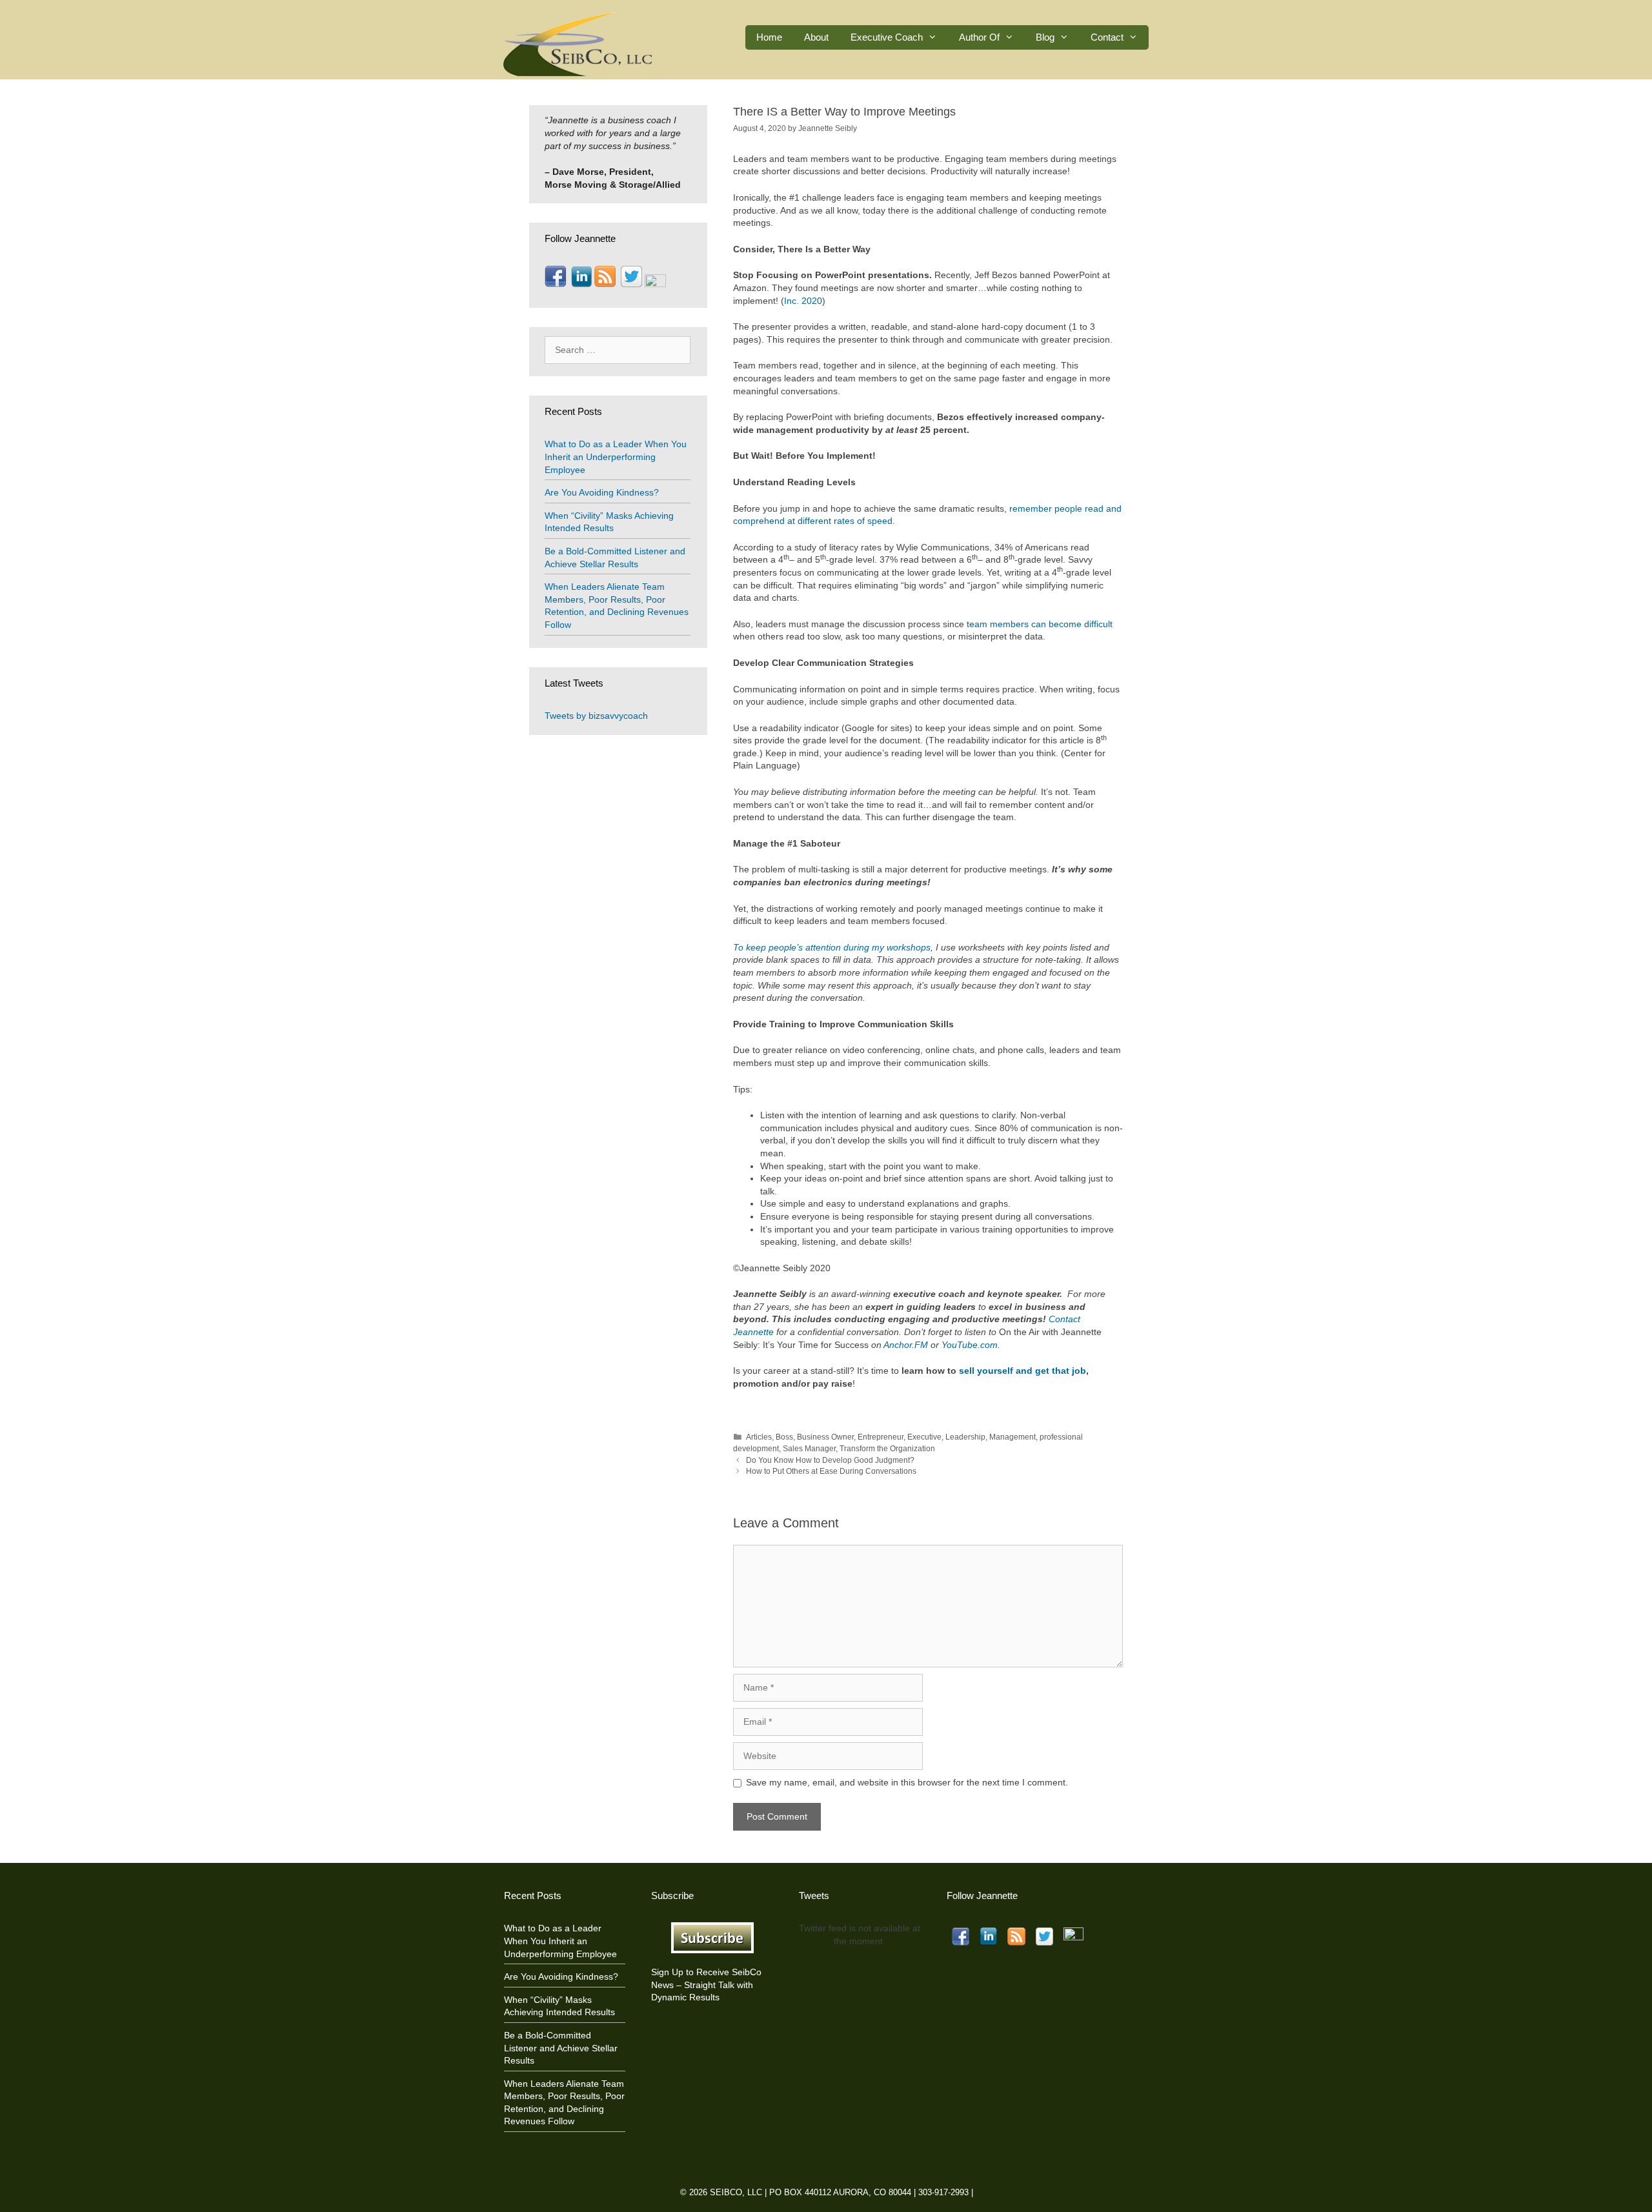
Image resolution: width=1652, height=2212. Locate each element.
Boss (784, 1437)
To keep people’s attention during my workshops (832, 947)
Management (1012, 1437)
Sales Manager (809, 1449)
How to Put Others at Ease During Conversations (831, 1471)
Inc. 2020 (803, 301)
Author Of (979, 37)
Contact (1107, 37)
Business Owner (825, 1437)
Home (769, 37)
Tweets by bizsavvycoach (596, 716)
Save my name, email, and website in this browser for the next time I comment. (907, 1782)
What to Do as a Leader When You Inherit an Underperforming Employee (616, 457)
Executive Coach (887, 37)
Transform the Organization (887, 1449)
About (816, 37)
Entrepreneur (881, 1437)
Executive (924, 1437)
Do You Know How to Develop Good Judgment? (830, 1460)
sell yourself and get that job (1022, 1371)
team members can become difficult (1040, 624)
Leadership (965, 1437)
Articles (759, 1437)
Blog (1045, 37)
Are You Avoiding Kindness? (602, 492)
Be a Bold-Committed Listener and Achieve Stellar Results (561, 2048)
